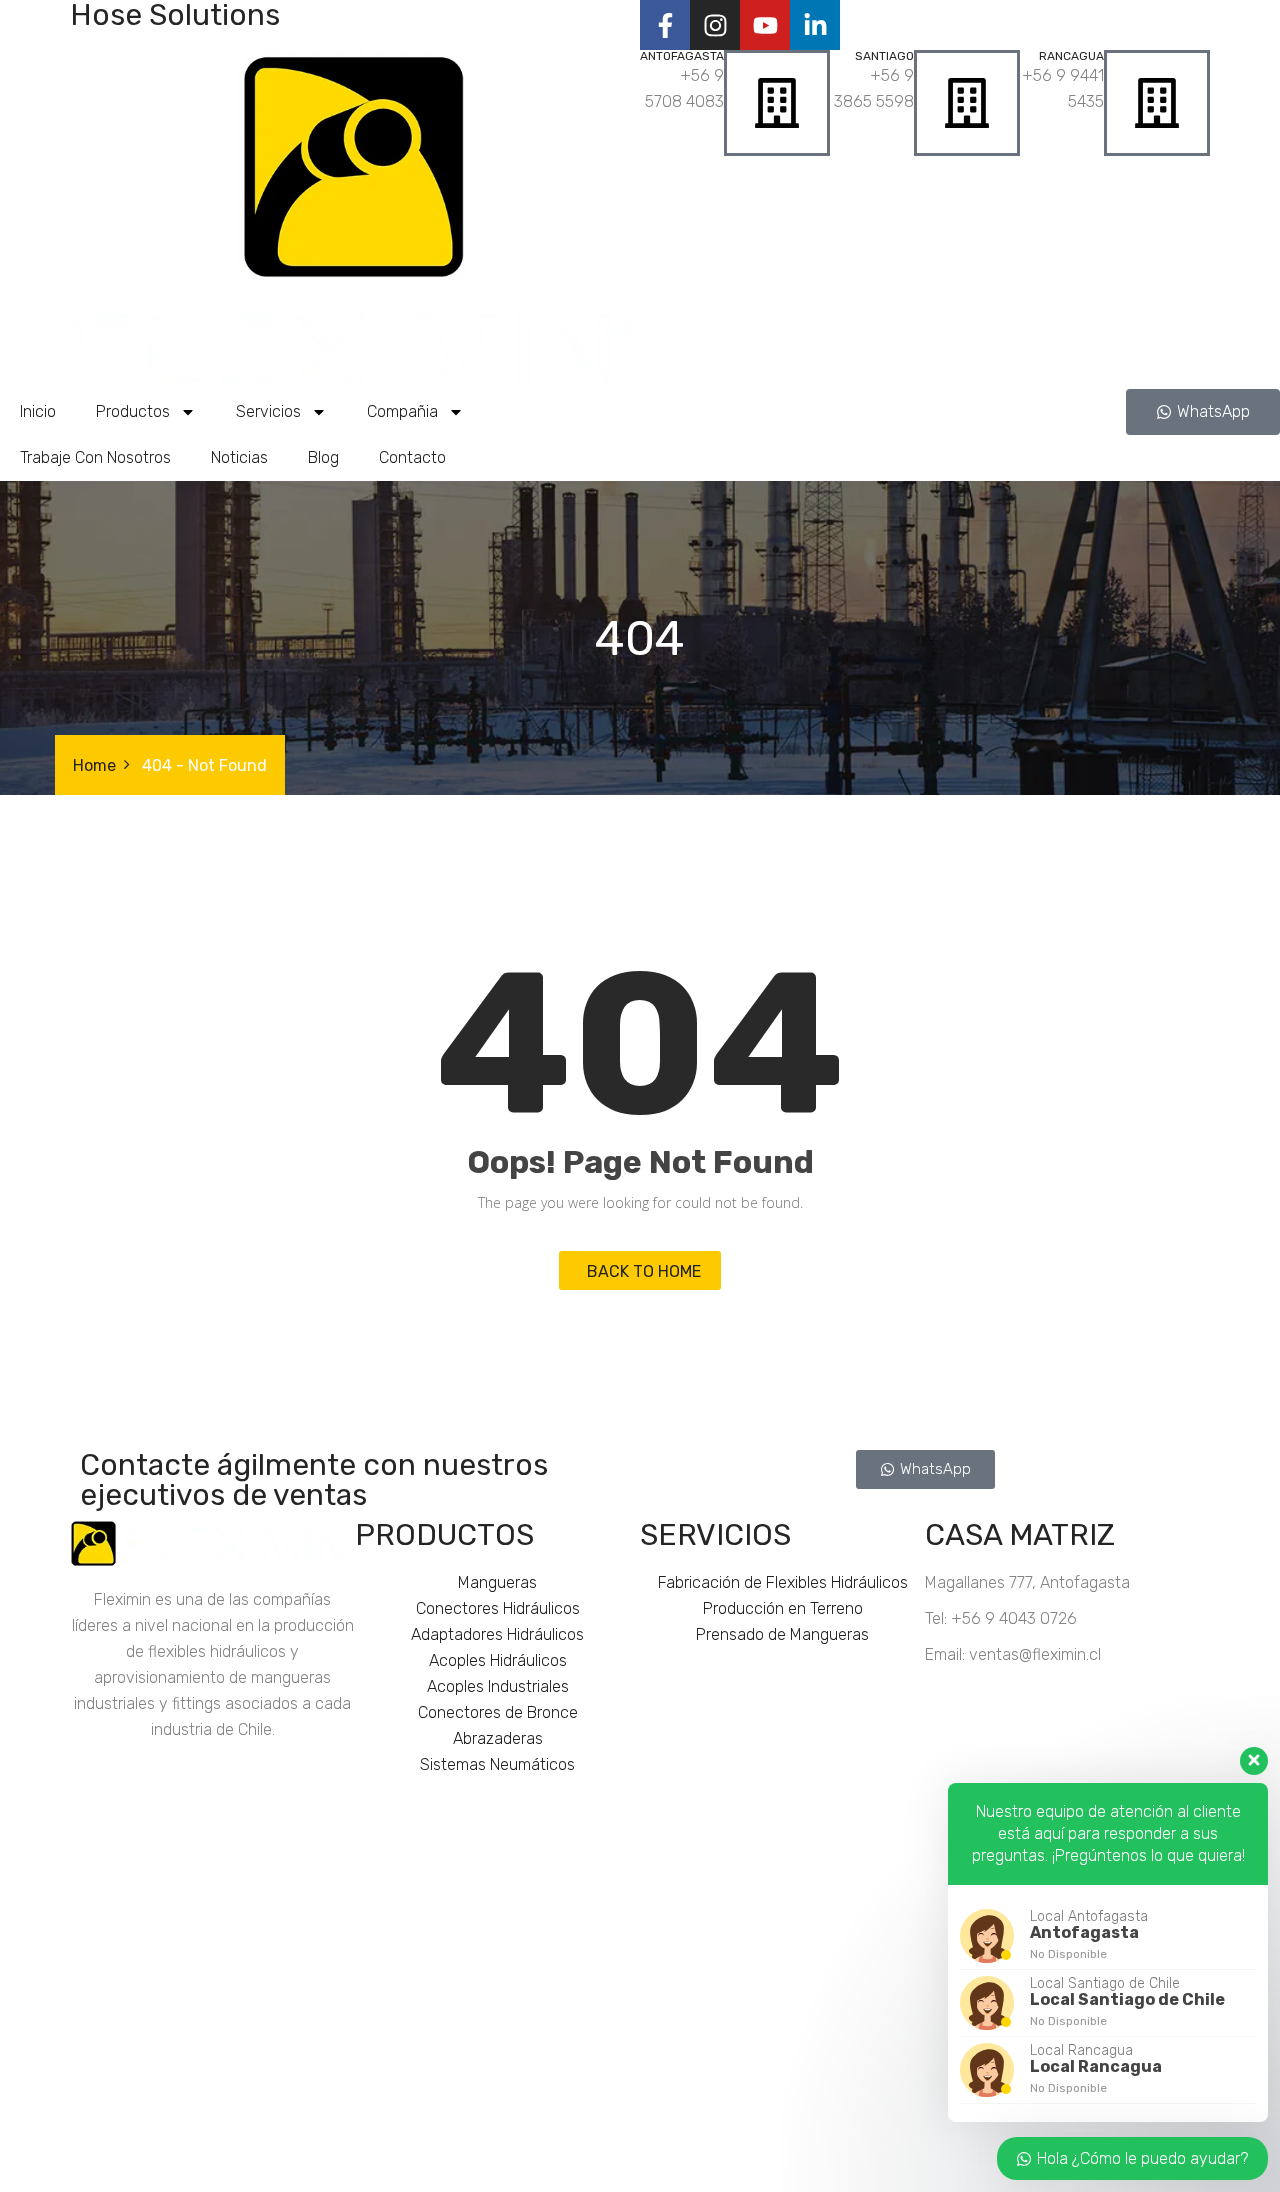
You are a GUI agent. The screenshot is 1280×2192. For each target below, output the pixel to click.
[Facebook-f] (665, 25)
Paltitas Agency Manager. (907, 2168)
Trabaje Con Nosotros (95, 457)
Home (94, 765)
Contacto (412, 457)
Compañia (402, 411)
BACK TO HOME (640, 1271)
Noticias (239, 457)
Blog (323, 457)
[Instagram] (715, 25)
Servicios (268, 411)
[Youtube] (765, 25)
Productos (133, 411)
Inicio (38, 411)
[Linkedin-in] (815, 25)
